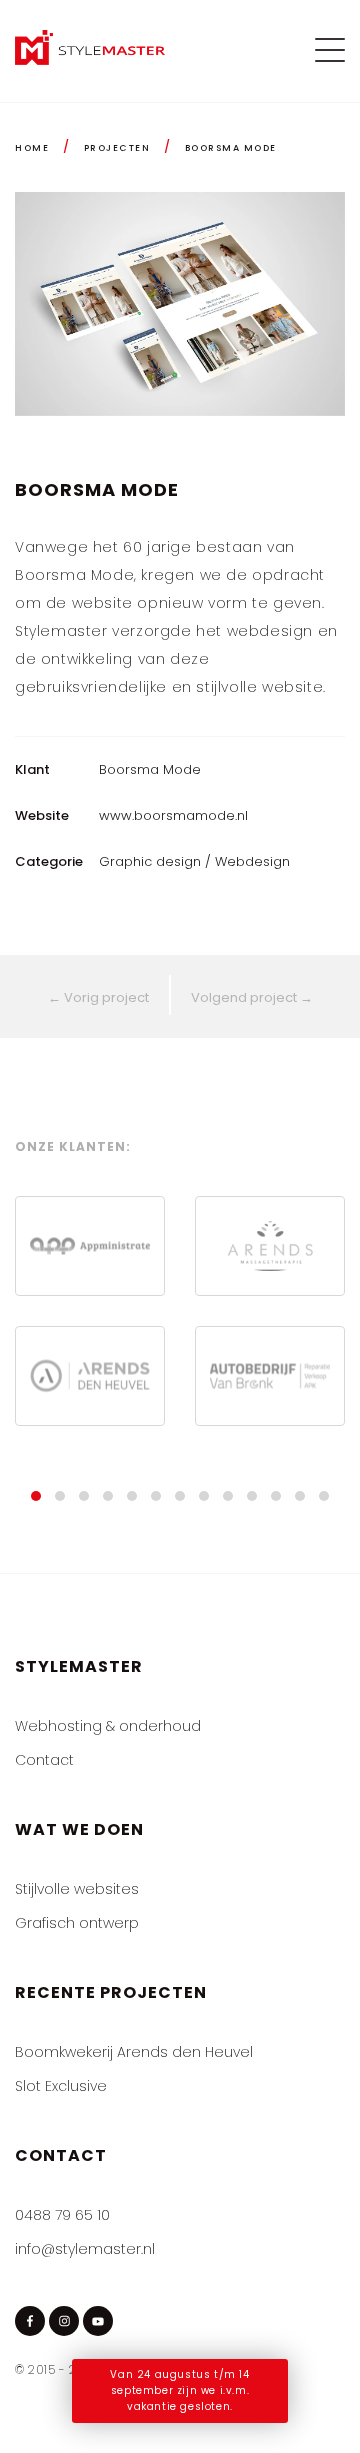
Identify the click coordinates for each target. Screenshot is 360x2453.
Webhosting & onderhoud (108, 1726)
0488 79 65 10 (62, 2215)
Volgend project (252, 997)
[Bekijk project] (90, 1376)
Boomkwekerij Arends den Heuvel (134, 2052)
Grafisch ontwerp (77, 1923)
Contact (44, 1760)
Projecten (117, 148)
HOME (32, 148)
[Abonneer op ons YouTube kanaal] (98, 2321)
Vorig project (98, 997)
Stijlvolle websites (77, 1889)
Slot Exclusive (61, 2086)
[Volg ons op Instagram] (64, 2321)
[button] (36, 1496)
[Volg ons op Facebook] (30, 2321)
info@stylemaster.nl (85, 2249)
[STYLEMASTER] (90, 59)
